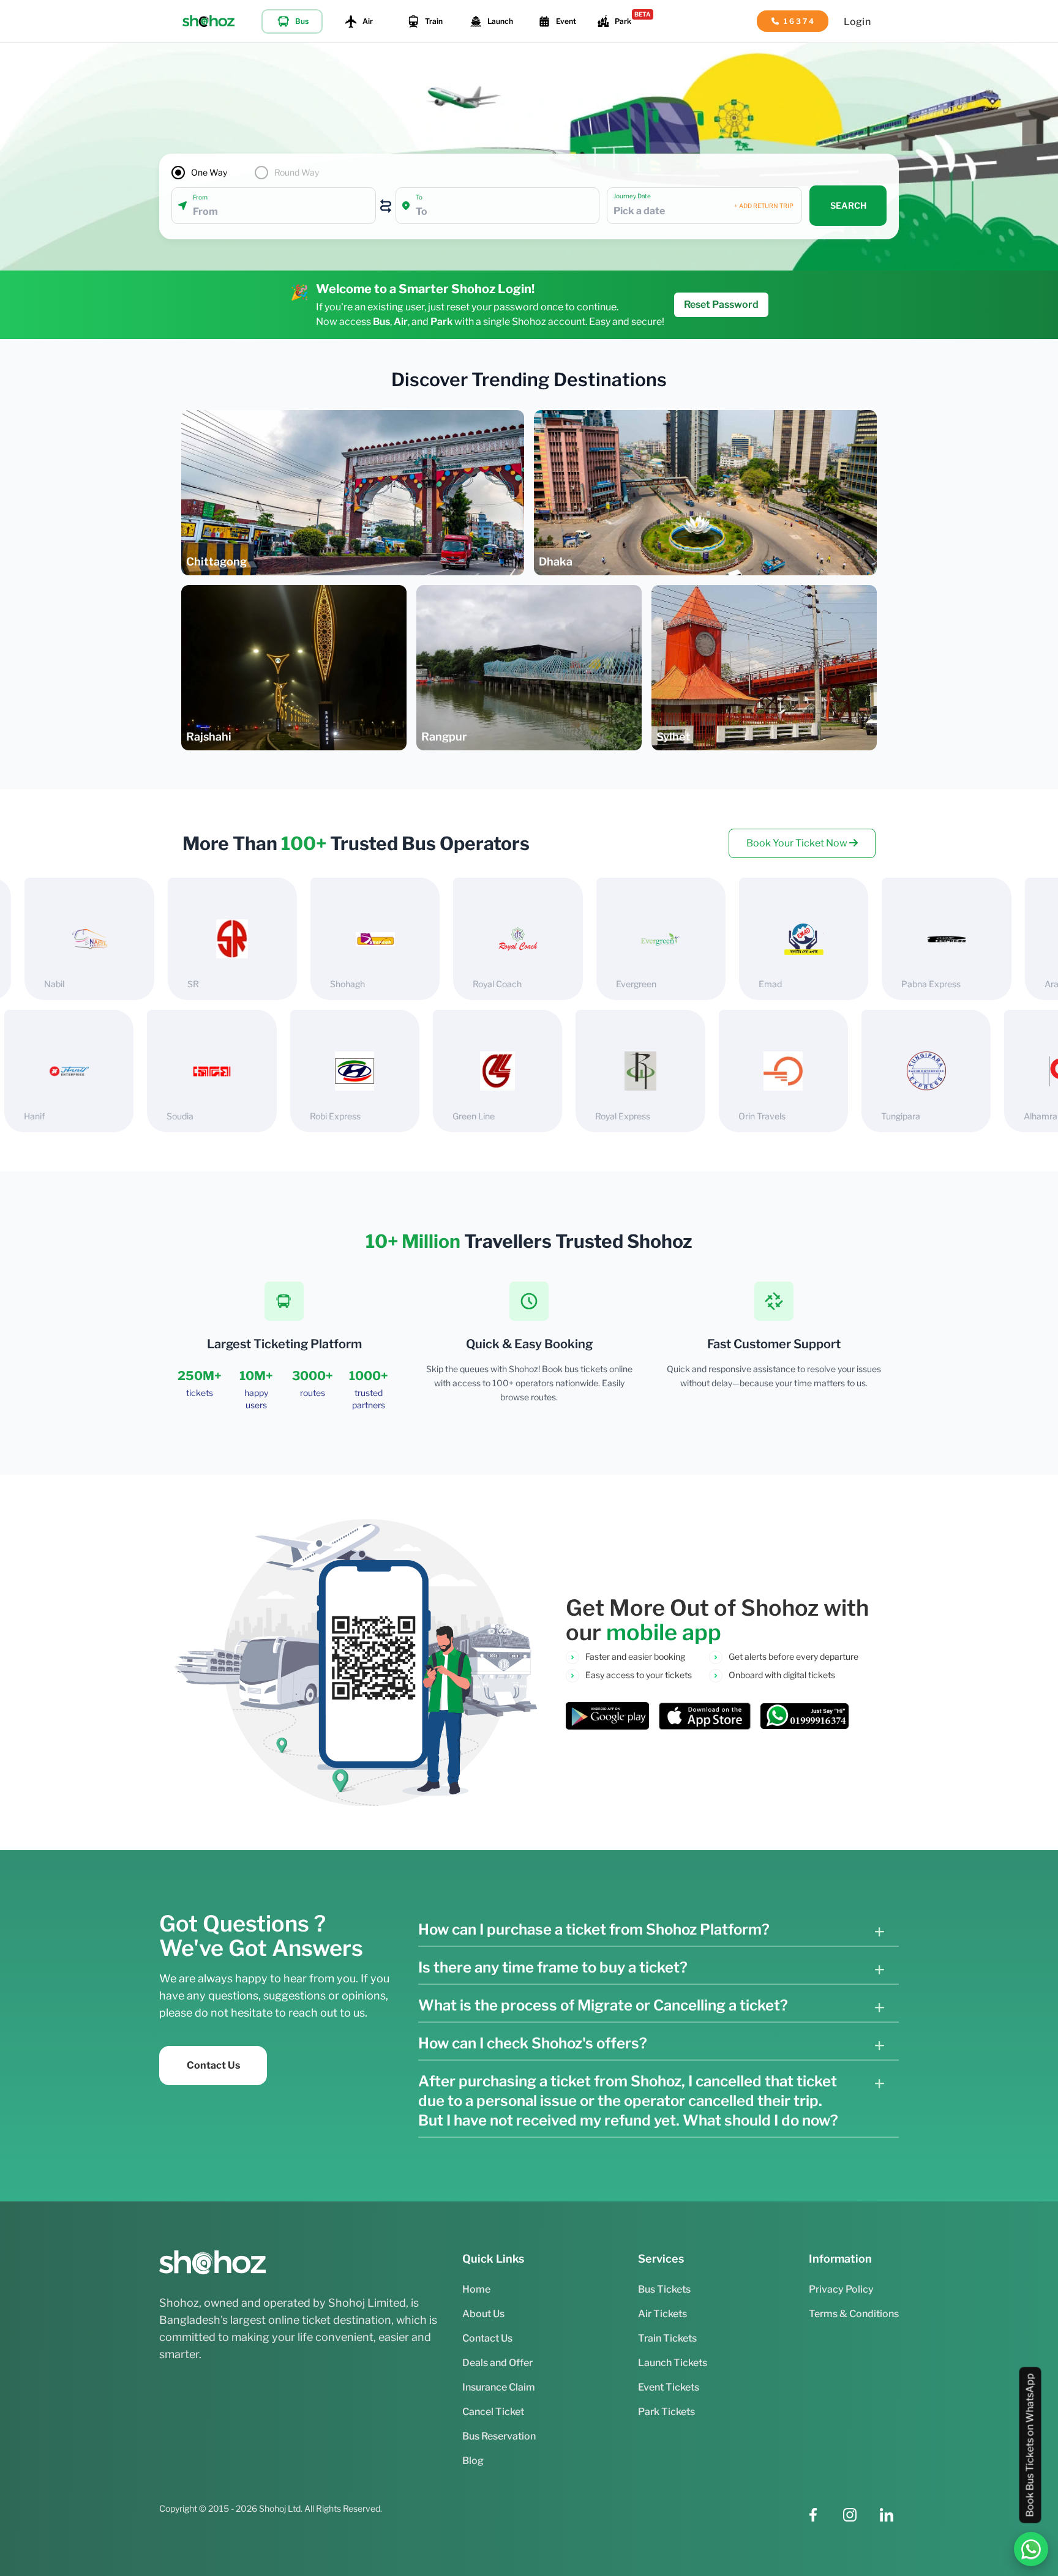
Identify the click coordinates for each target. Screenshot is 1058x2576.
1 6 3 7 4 (799, 21)
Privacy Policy (841, 2289)
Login (857, 22)
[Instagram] (850, 2515)
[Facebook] (813, 2515)
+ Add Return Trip (764, 206)
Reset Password (721, 304)
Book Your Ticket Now (798, 843)
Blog (473, 2461)
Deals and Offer (497, 2363)
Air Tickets (662, 2314)
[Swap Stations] (386, 206)
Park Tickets (666, 2412)
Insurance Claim (499, 2387)
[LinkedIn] (887, 2515)
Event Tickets (669, 2387)
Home (476, 2289)
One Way (209, 172)
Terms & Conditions (854, 2314)
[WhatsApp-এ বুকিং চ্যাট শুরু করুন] (1031, 2549)
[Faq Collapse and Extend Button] (879, 1932)
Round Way (297, 172)
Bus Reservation (499, 2436)
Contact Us (213, 2065)
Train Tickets (667, 2338)
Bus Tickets (664, 2289)
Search (848, 205)
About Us (483, 2314)
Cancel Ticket (493, 2412)
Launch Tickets (673, 2363)
